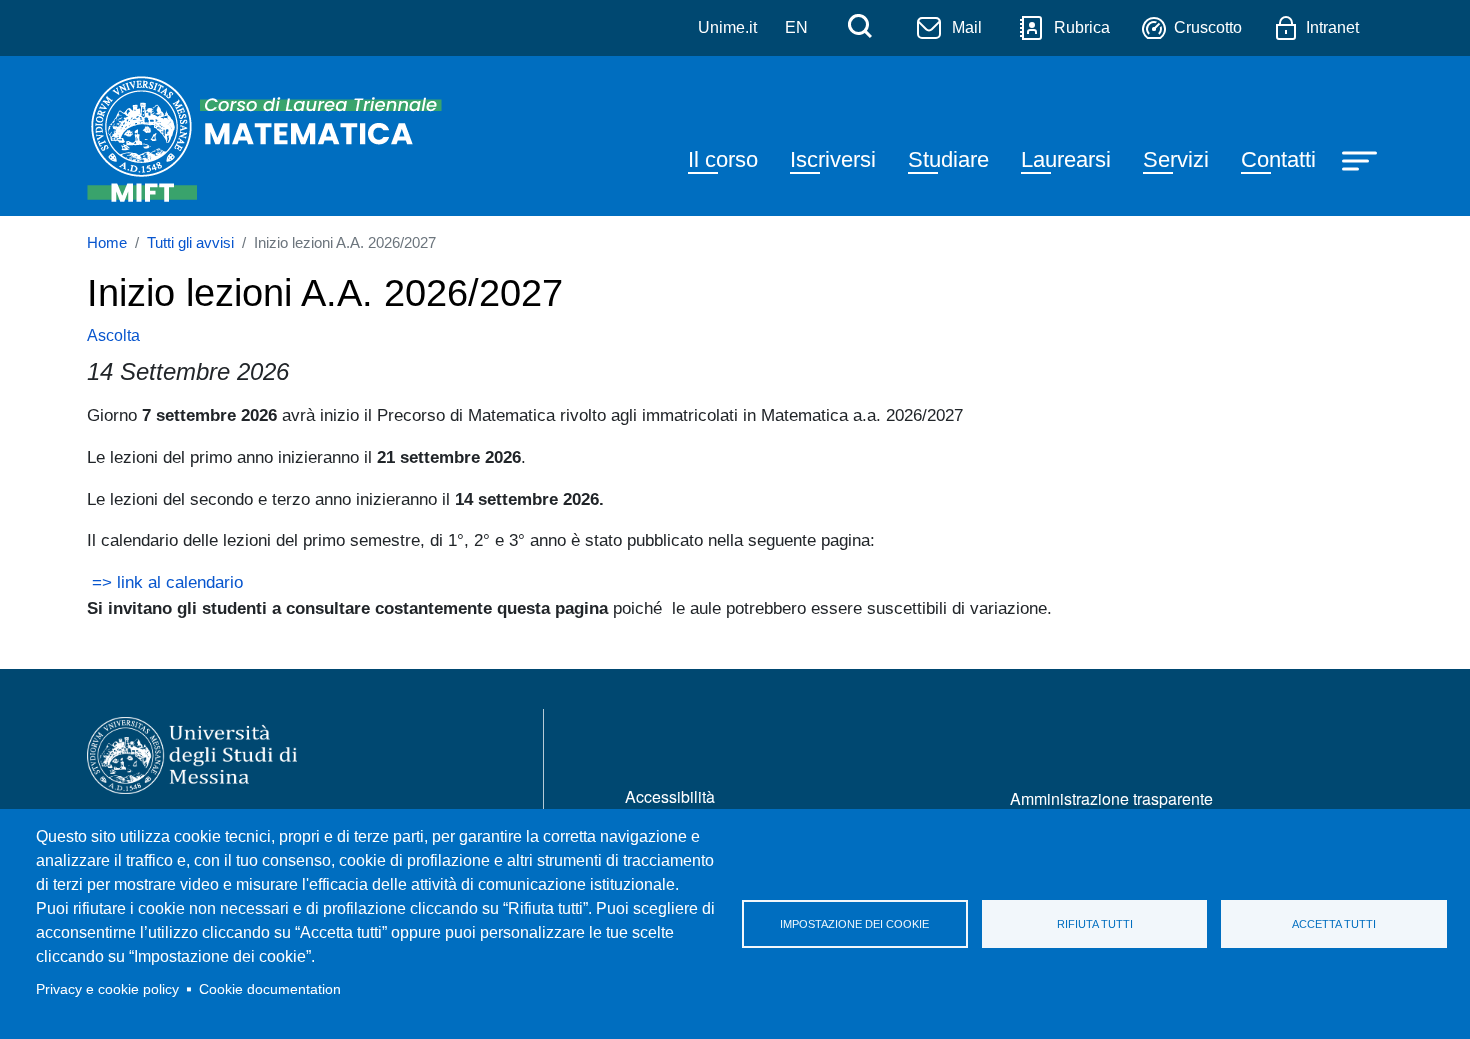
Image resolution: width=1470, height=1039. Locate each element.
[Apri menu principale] (1362, 159)
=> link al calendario (165, 582)
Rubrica (1082, 27)
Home (107, 243)
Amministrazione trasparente (1111, 798)
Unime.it (727, 27)
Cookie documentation (270, 989)
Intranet (1332, 27)
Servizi (1176, 159)
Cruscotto (1208, 27)
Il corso (723, 159)
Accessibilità (670, 796)
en (796, 27)
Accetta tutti (1334, 924)
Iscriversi (833, 159)
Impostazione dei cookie (854, 924)
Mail (967, 27)
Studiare (948, 159)
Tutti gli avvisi (190, 243)
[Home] (269, 136)
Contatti (1278, 159)
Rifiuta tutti (1095, 924)
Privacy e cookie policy (107, 989)
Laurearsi (1066, 159)
